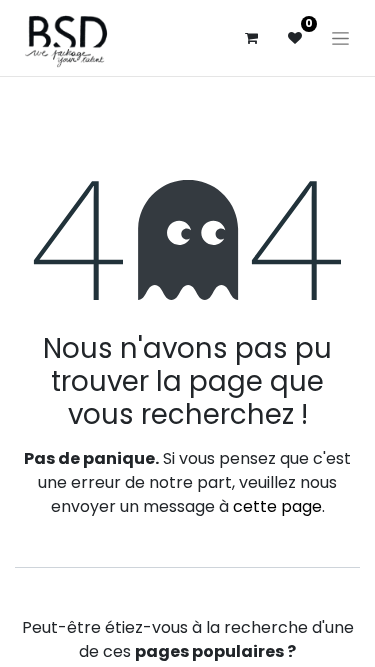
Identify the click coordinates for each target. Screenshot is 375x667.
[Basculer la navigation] (340, 38)
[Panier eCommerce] (251, 38)
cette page (277, 506)
